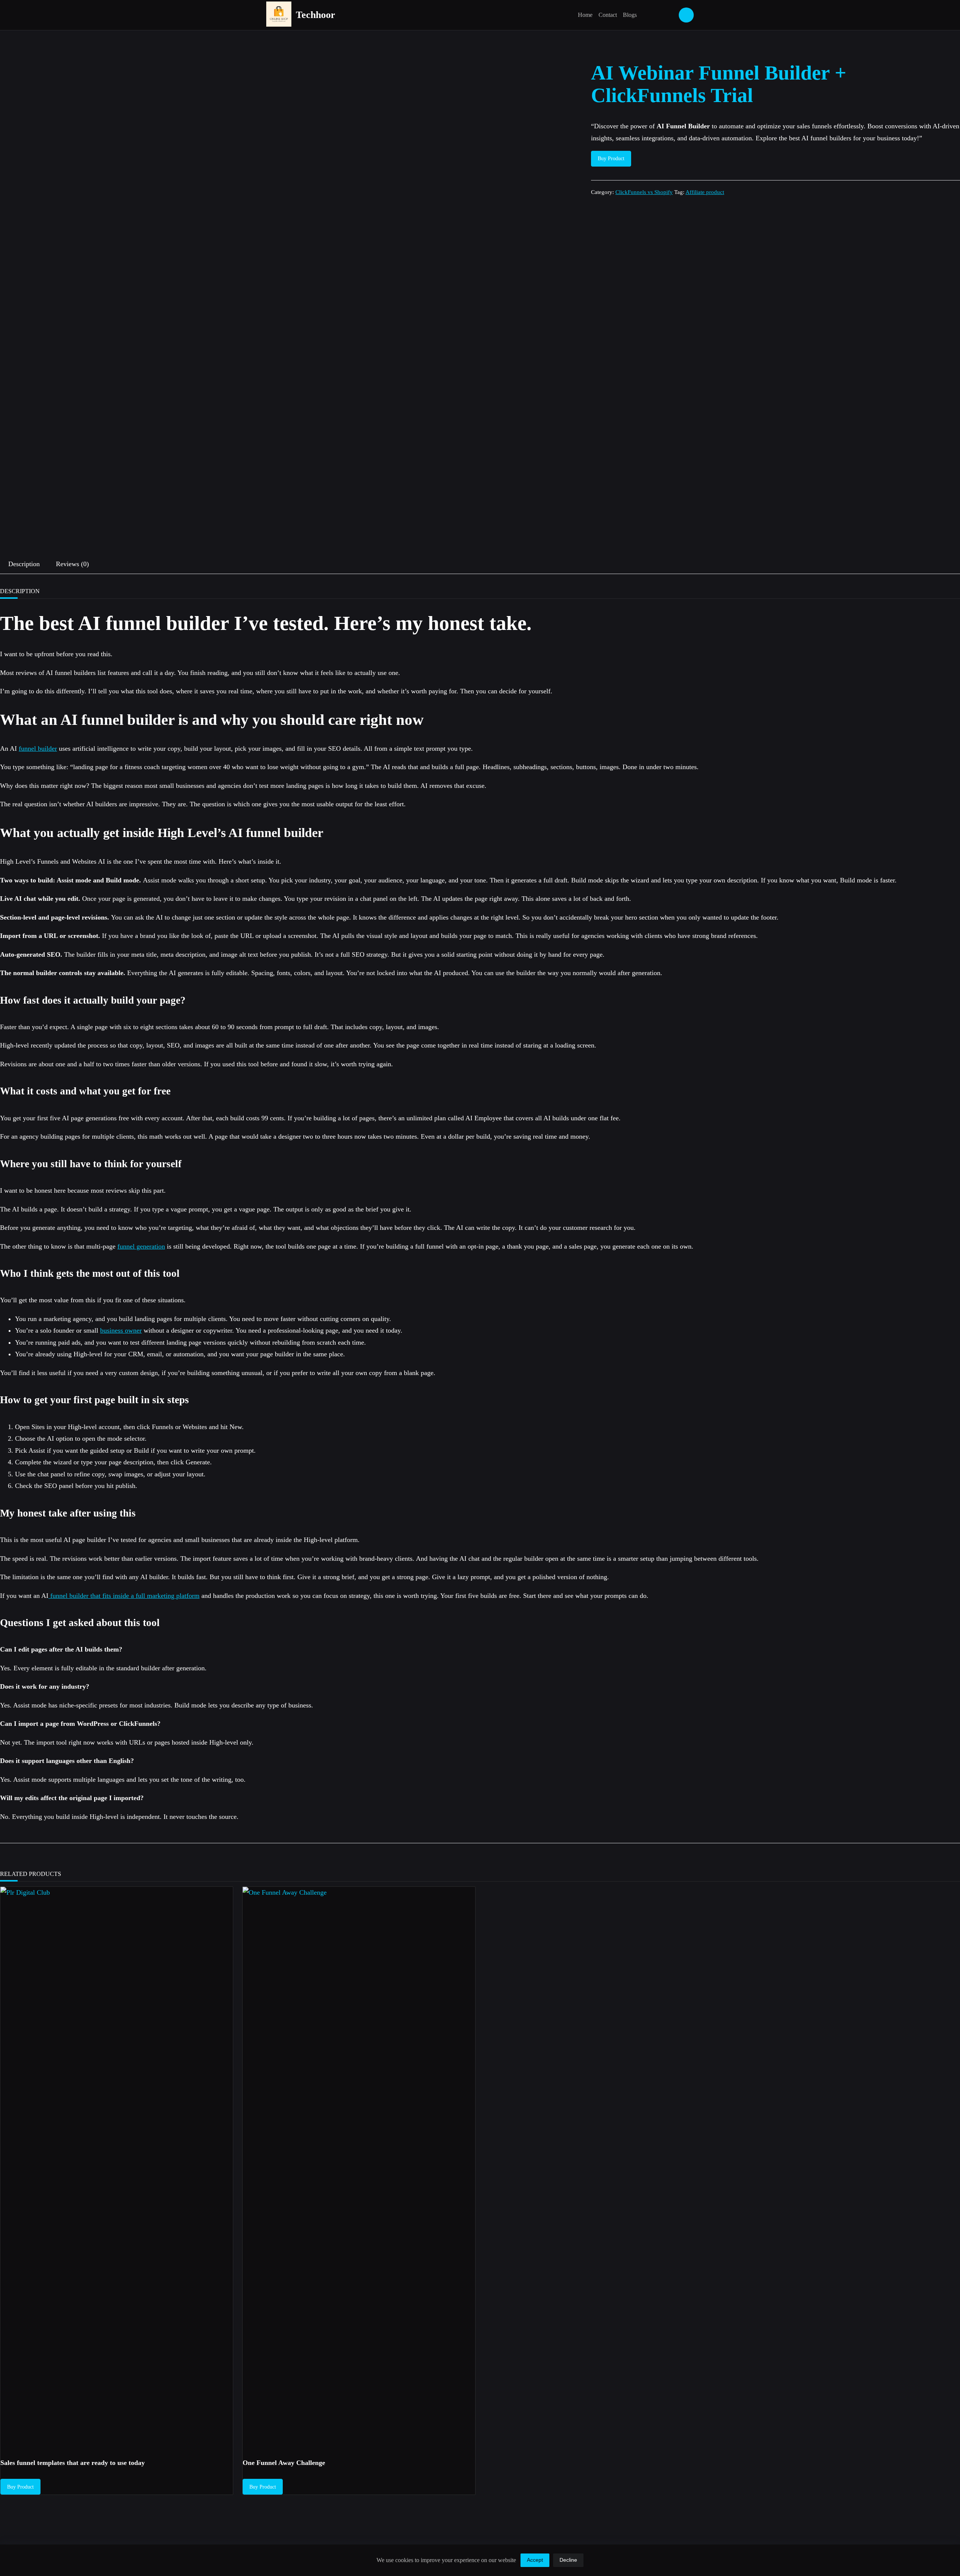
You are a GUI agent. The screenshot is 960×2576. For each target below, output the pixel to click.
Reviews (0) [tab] (72, 564)
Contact (608, 15)
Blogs (630, 15)
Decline (568, 2560)
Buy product (611, 159)
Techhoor (316, 15)
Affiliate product (705, 192)
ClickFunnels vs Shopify (644, 192)
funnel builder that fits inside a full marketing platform (124, 1596)
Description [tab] (24, 564)
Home (585, 15)
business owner (121, 1330)
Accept (535, 2560)
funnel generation (141, 1246)
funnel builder (38, 748)
